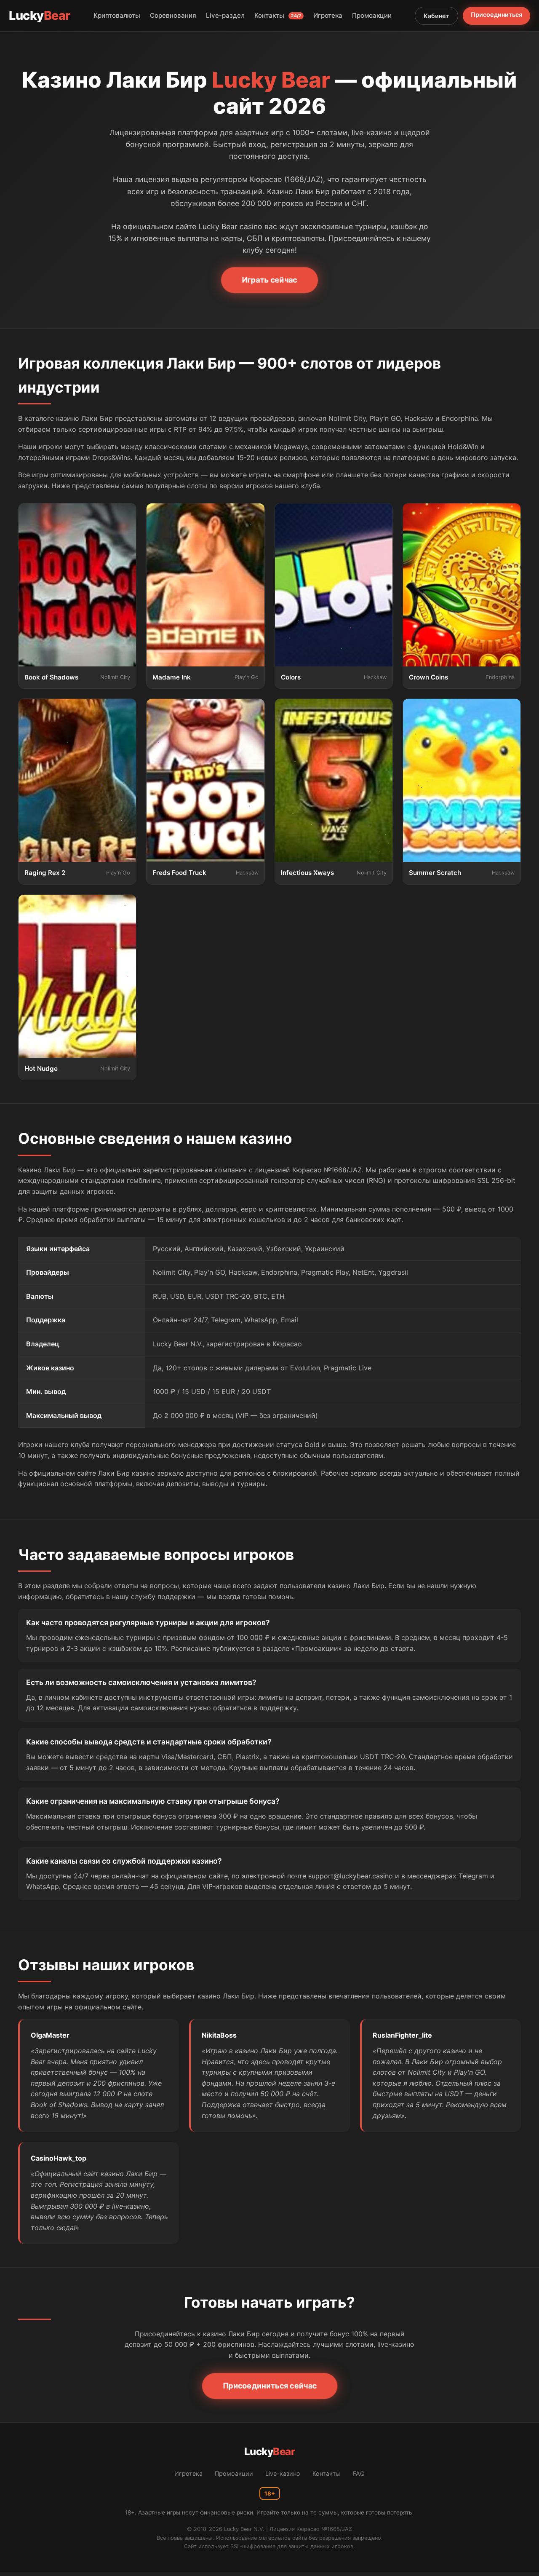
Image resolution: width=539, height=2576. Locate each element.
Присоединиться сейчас (269, 2386)
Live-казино (283, 2473)
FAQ (359, 2473)
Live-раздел (225, 15)
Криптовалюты (117, 15)
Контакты (278, 15)
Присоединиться (496, 15)
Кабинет (436, 16)
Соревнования (173, 15)
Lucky (40, 15)
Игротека (328, 15)
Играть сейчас (269, 280)
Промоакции (372, 15)
